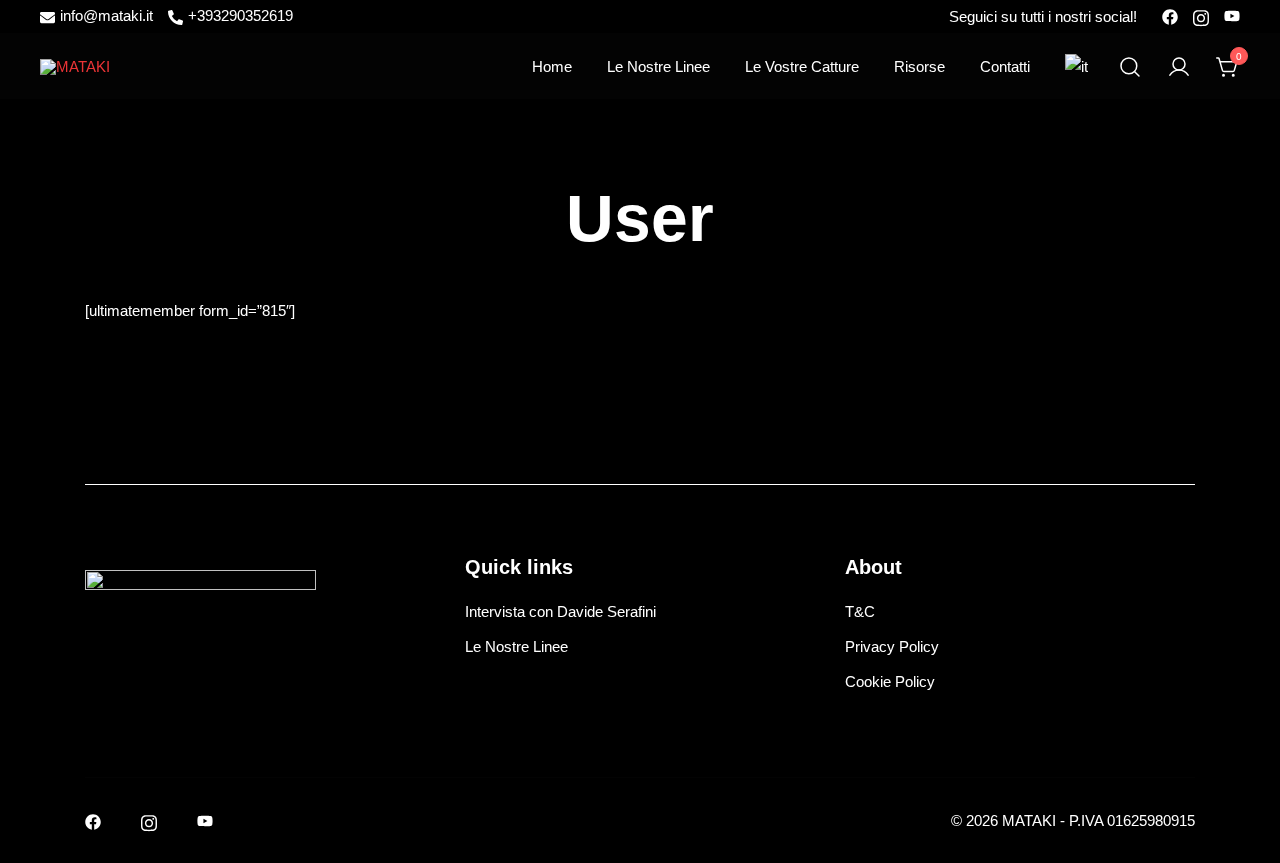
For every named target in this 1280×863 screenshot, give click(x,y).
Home (552, 66)
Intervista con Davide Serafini (560, 611)
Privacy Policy (892, 646)
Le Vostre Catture (802, 66)
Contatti (1005, 66)
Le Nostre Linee (658, 66)
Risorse (919, 66)
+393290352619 (240, 16)
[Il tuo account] (1179, 67)
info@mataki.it (106, 16)
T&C (860, 611)
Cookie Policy (890, 681)
